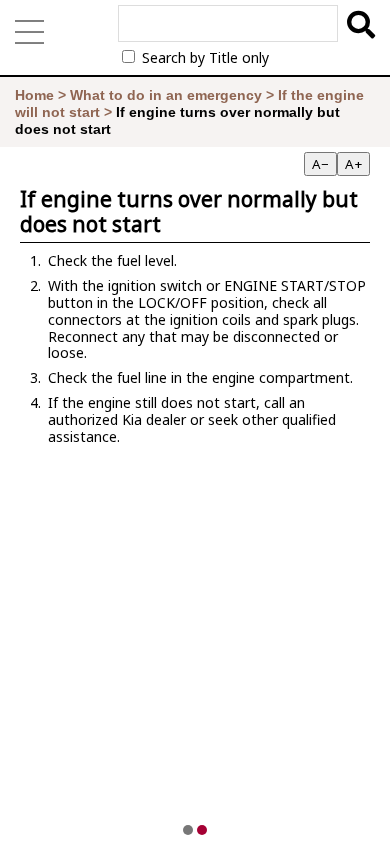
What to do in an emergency (166, 95)
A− (320, 164)
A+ (353, 164)
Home (34, 95)
